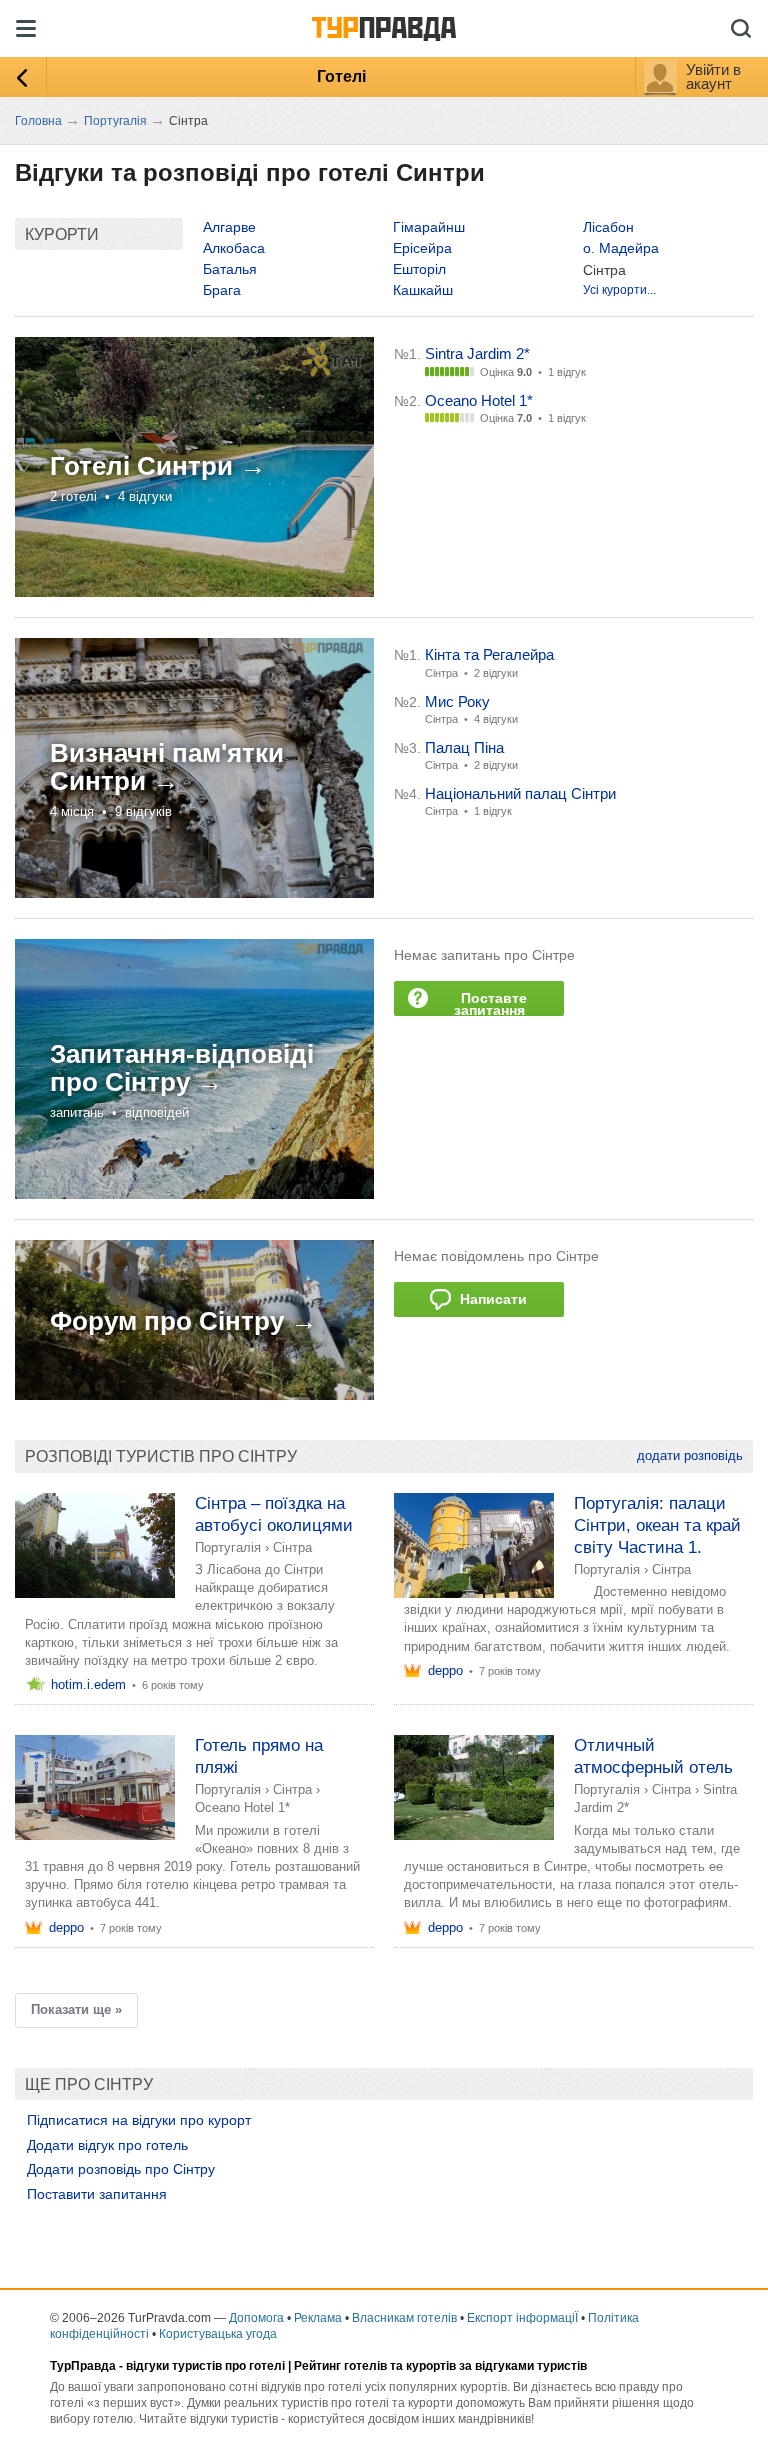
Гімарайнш (429, 227)
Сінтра (292, 1547)
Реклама (318, 2318)
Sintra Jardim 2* (477, 353)
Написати (489, 1299)
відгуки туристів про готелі (205, 2366)
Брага (222, 290)
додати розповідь (690, 1455)
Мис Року (457, 701)
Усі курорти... (619, 290)
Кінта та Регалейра (489, 654)
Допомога (256, 2318)
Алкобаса (234, 248)
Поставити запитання (97, 2194)
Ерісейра (422, 248)
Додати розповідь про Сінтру (121, 2169)
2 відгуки (496, 673)
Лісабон (608, 227)
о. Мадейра (621, 248)
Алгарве (229, 227)
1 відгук (567, 372)
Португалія (228, 1547)
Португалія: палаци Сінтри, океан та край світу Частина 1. (657, 1525)
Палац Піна (464, 747)
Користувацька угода (218, 2334)
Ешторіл (419, 269)
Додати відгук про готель (107, 2145)
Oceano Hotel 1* (479, 400)
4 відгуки (496, 719)
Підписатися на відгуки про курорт (139, 2120)
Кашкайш (423, 290)
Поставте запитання (490, 1003)
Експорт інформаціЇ (522, 2318)
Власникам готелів (404, 2318)
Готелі (341, 76)
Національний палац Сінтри (520, 793)
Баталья (230, 269)
